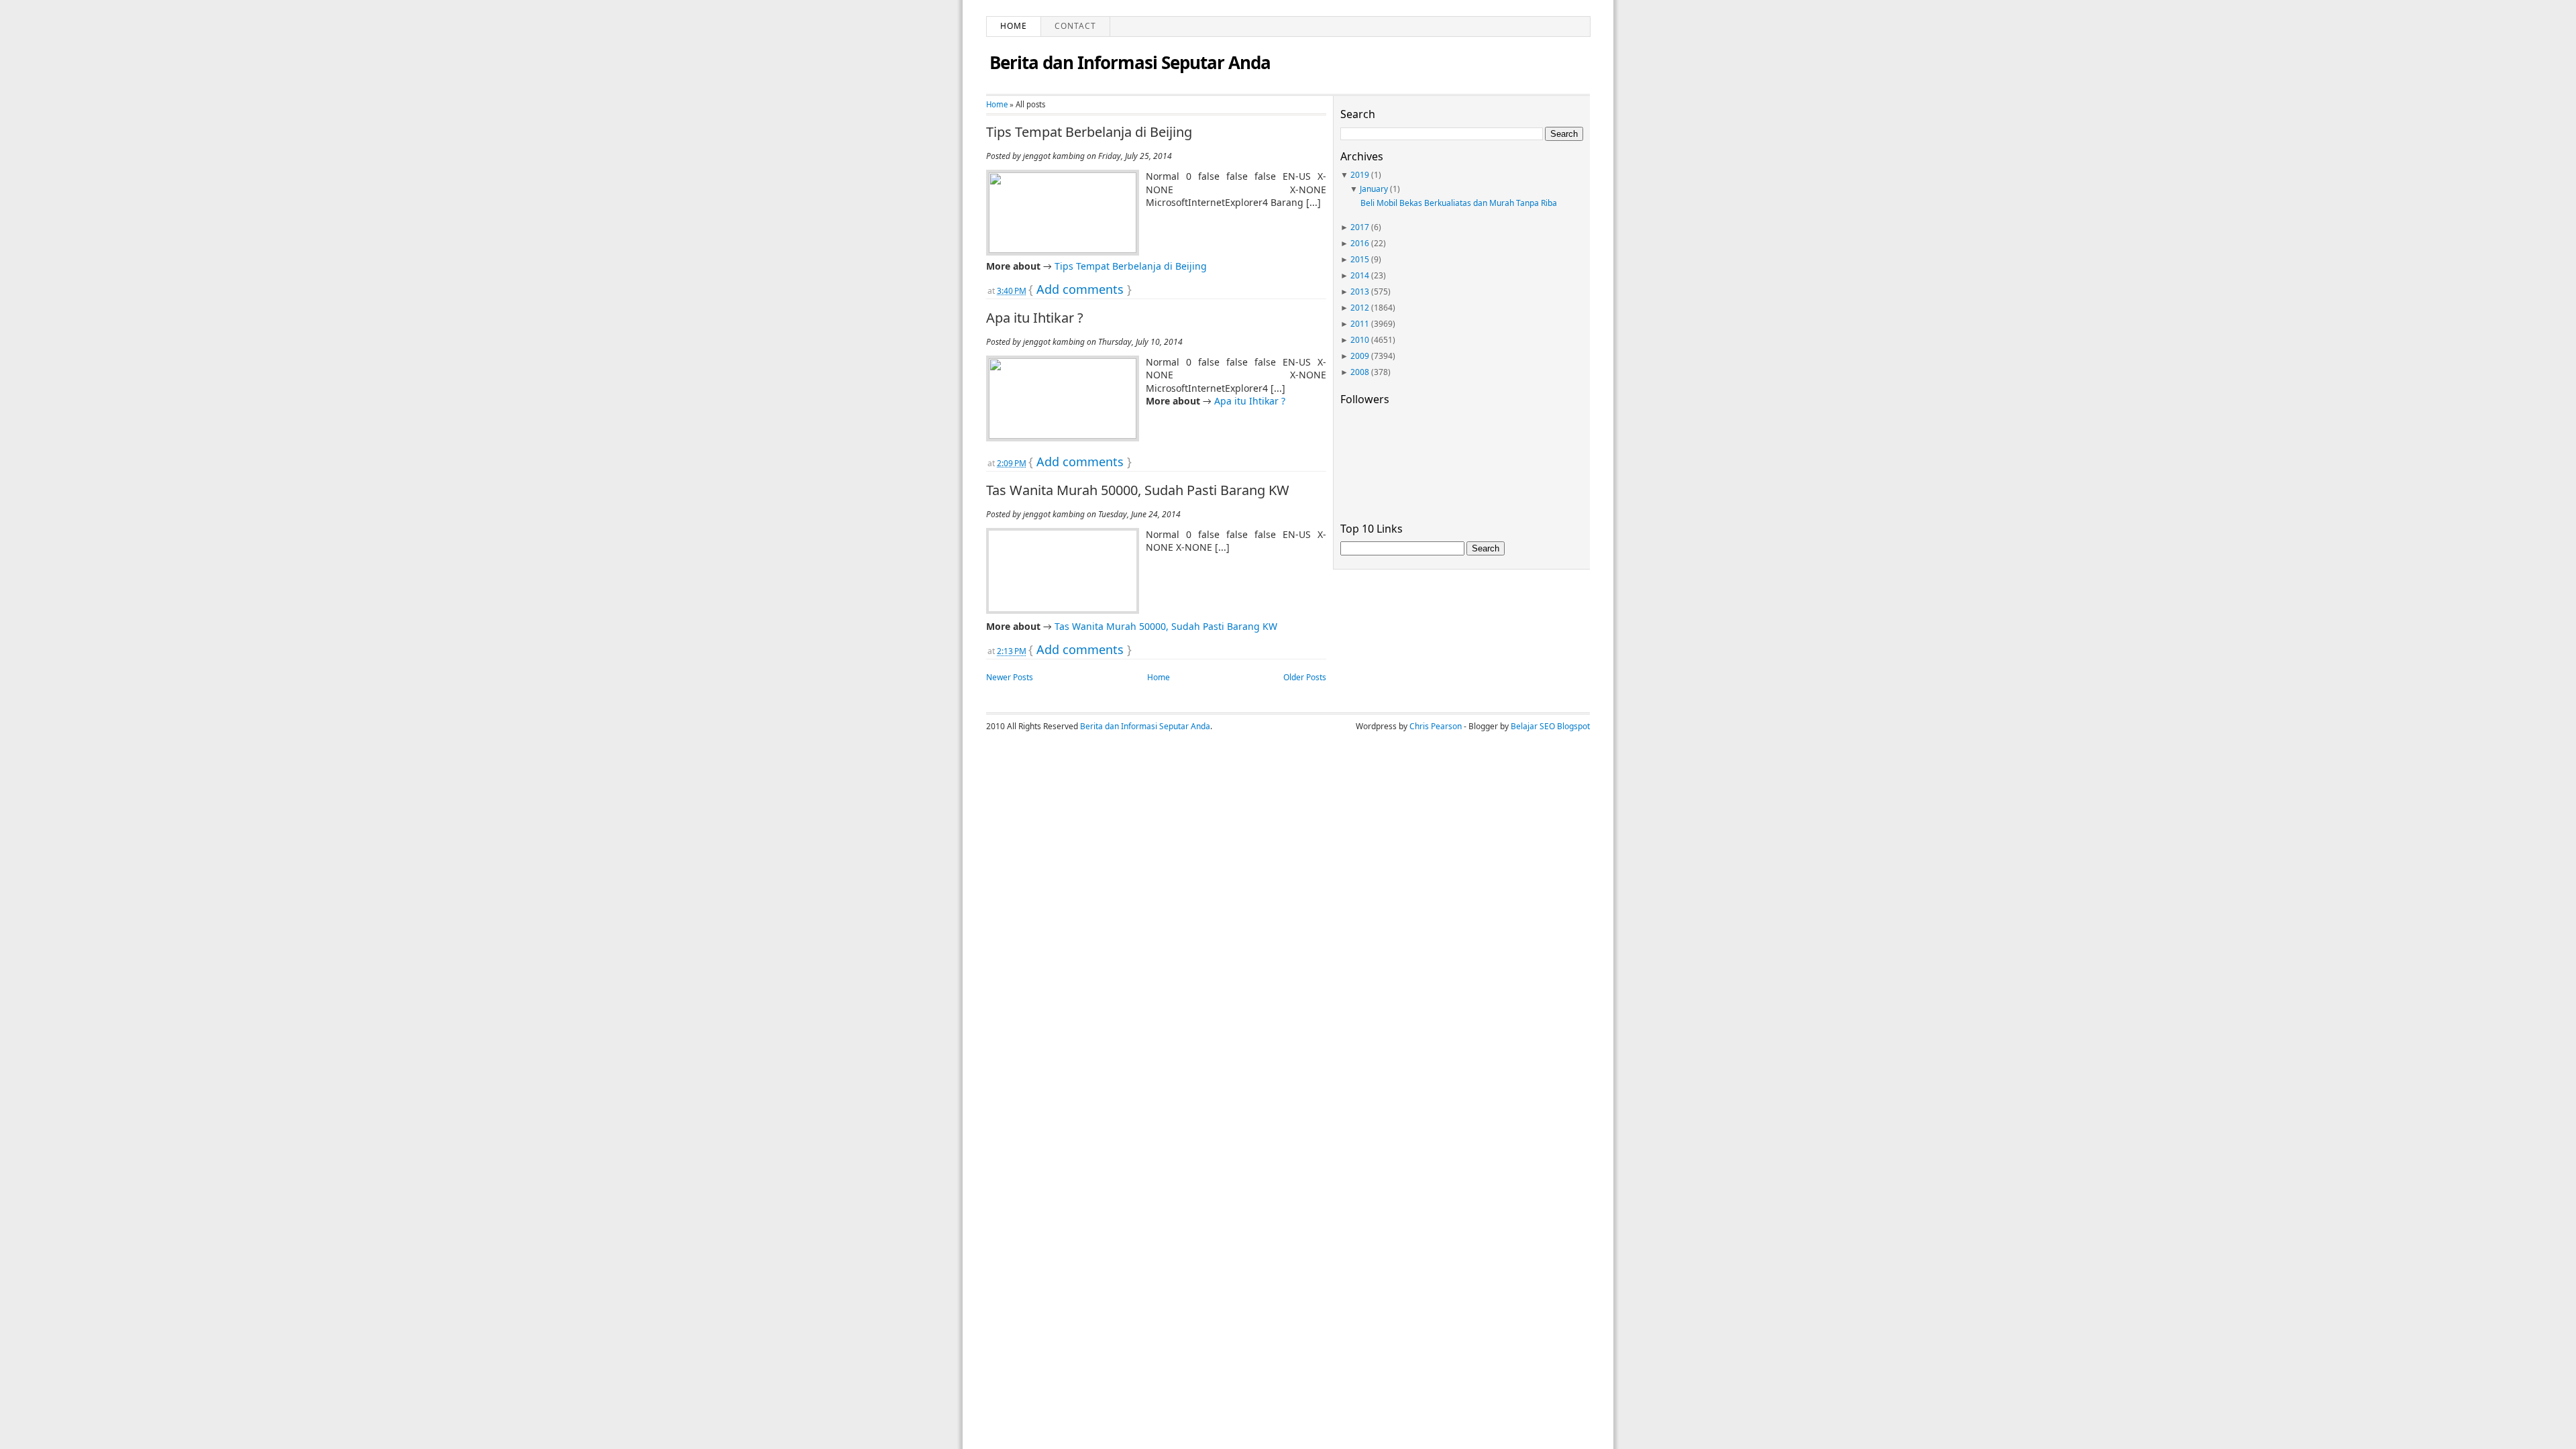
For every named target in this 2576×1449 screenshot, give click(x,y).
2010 (1360, 340)
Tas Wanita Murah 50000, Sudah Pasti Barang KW (1138, 490)
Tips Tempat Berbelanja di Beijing (1089, 132)
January (1374, 189)
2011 (1360, 324)
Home (1014, 26)
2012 (1360, 308)
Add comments (1080, 289)
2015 (1360, 259)
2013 (1360, 291)
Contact (1075, 26)
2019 (1360, 175)
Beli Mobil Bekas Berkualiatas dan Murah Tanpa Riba (1459, 203)
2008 (1360, 372)
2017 (1360, 227)
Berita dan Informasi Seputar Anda (1130, 62)
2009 (1360, 356)
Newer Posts (1010, 677)
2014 (1360, 275)
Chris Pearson (1436, 726)
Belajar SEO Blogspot (1550, 726)
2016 (1360, 243)
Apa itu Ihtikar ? (1035, 318)
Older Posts (1305, 677)
